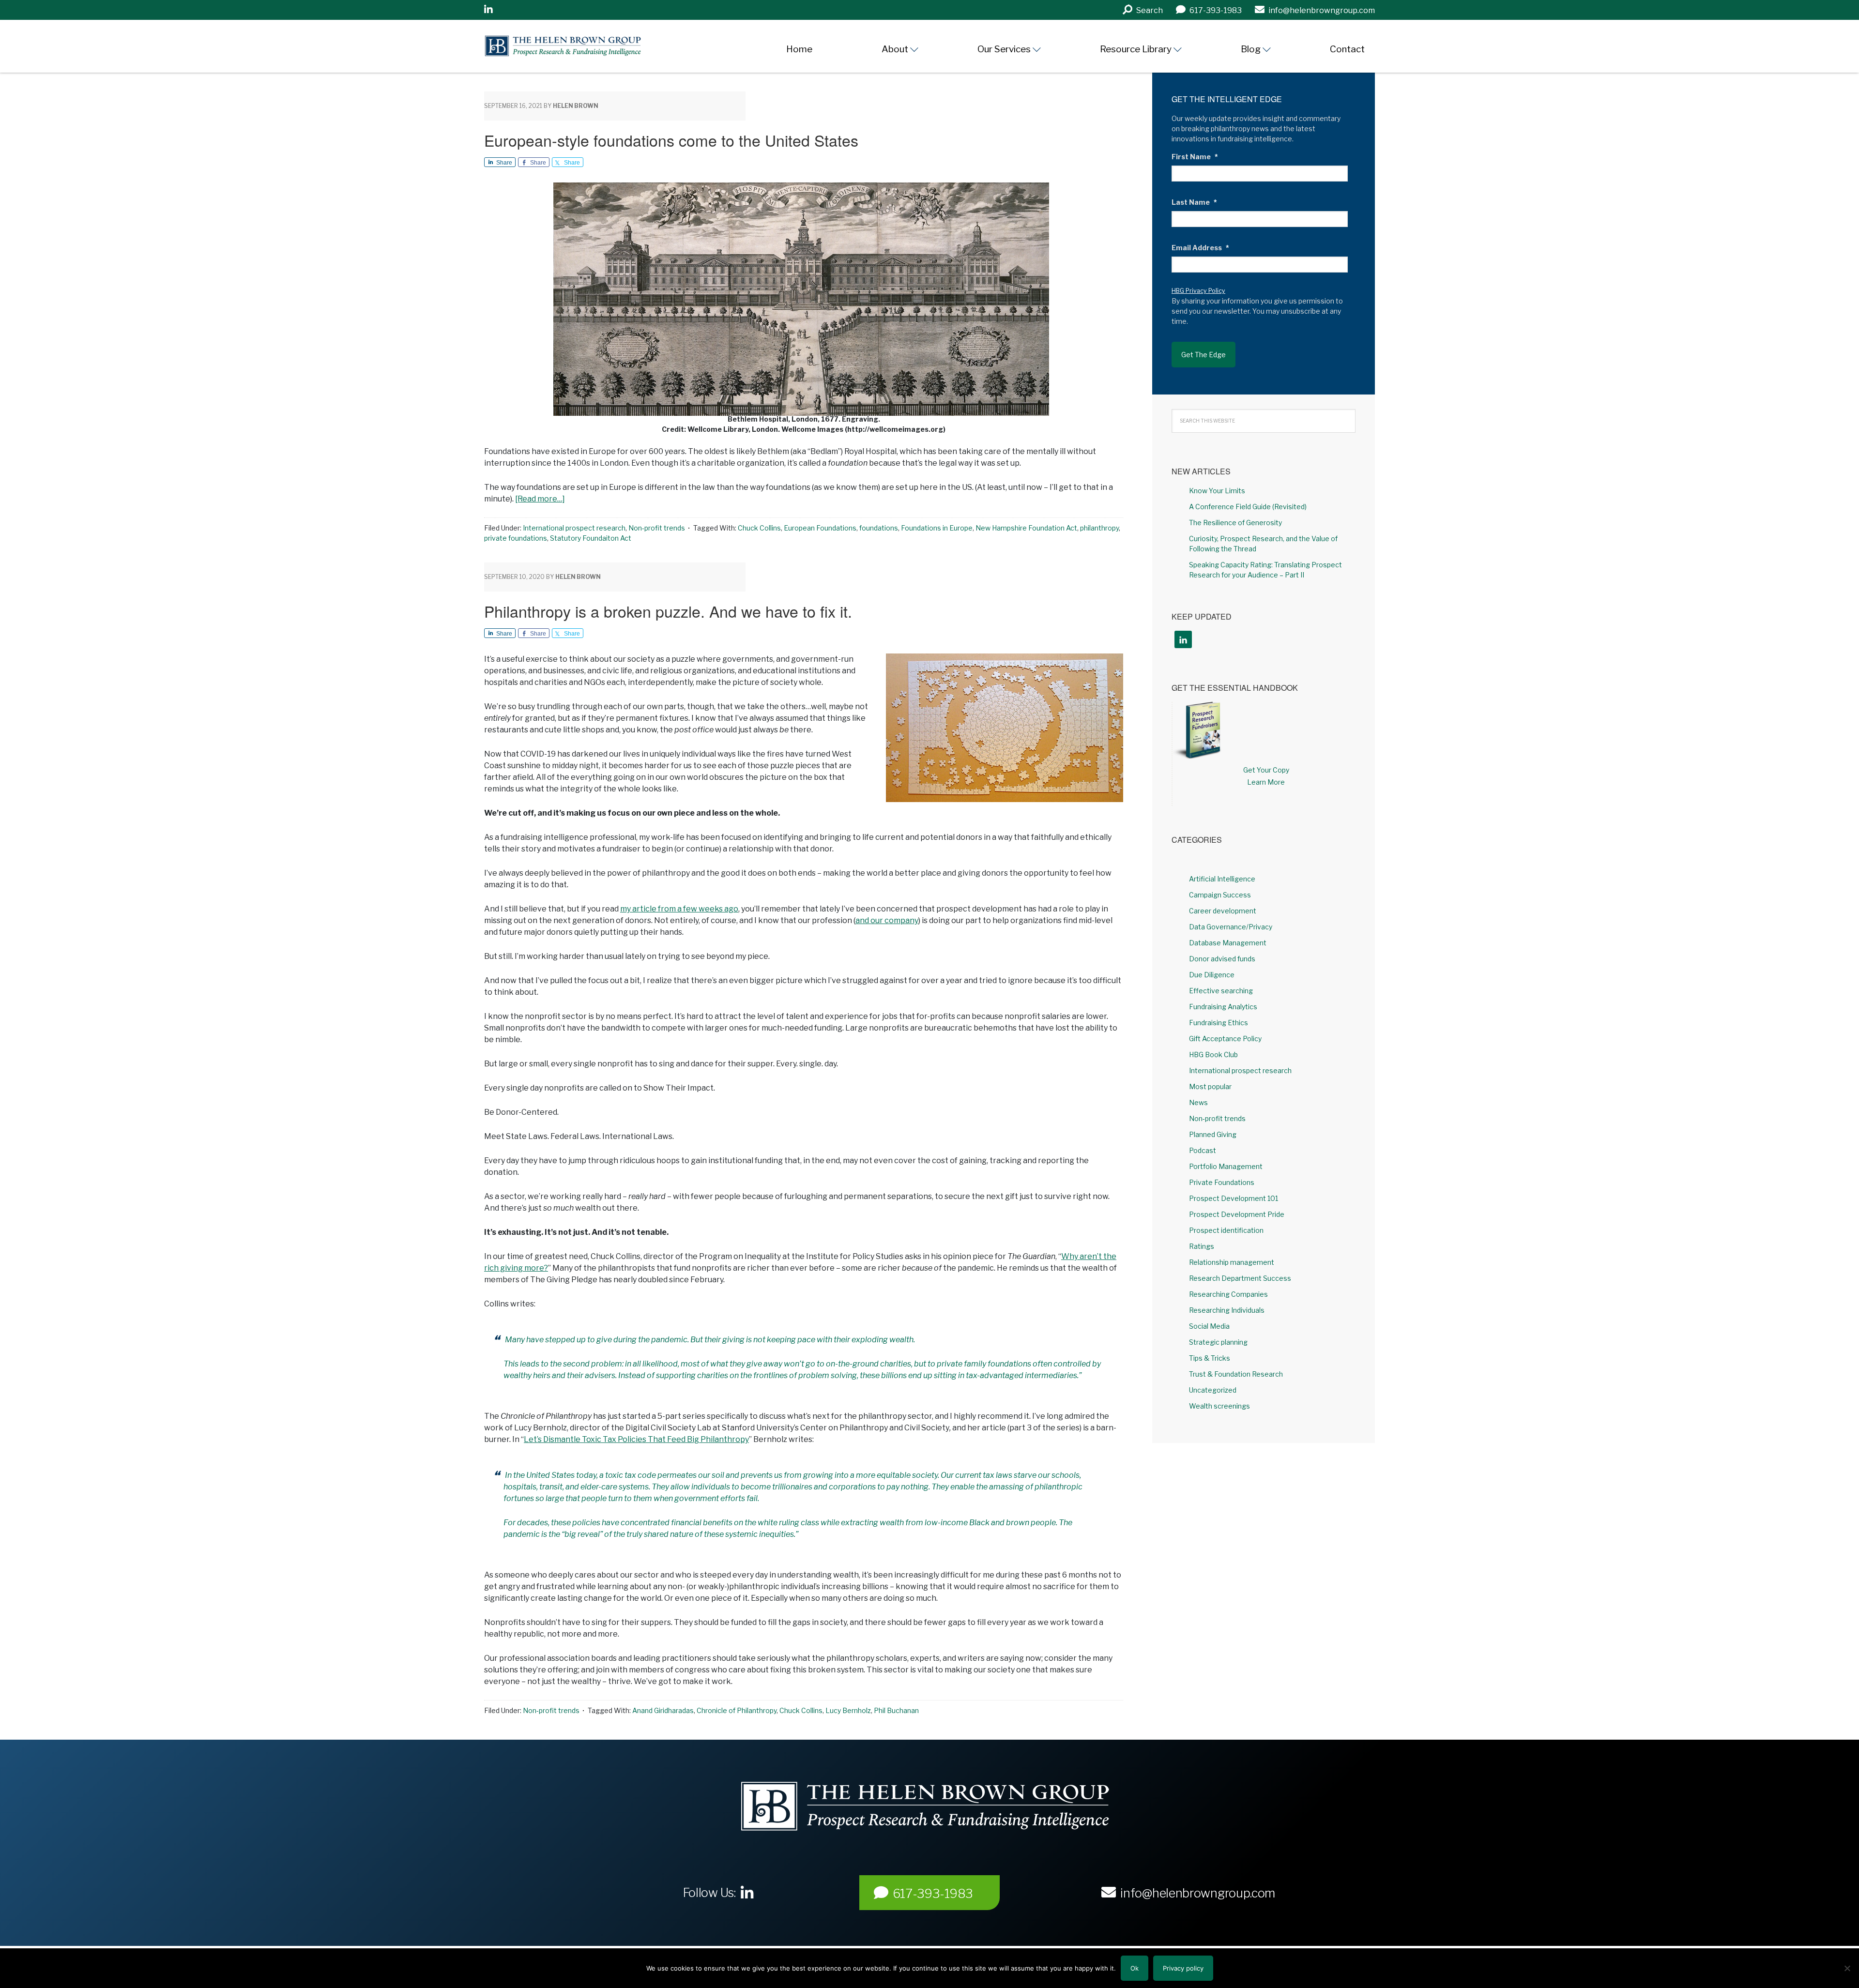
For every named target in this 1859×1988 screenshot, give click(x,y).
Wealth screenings (1219, 1406)
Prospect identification (1226, 1230)
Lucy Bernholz (848, 1710)
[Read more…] (540, 499)
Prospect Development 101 (1234, 1198)
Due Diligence (1212, 975)
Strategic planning (1218, 1342)
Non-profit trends (657, 528)
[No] (1847, 1968)
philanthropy (1099, 528)
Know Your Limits (1217, 491)
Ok (1135, 1968)
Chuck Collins (759, 528)
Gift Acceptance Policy (1225, 1039)
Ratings (1202, 1246)
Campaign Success (1220, 895)
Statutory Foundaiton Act (591, 538)
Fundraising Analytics (1223, 1007)
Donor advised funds (1222, 959)
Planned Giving (1213, 1134)
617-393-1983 (933, 1894)
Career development (1223, 911)
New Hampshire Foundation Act (1026, 528)
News (1198, 1102)
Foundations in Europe (937, 528)
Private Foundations (1222, 1182)
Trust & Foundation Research (1236, 1374)
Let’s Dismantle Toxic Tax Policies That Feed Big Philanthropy (636, 1439)
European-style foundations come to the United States (671, 140)
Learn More (1266, 782)
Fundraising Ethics (1219, 1023)
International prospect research (574, 528)
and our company (887, 920)
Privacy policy (1183, 1968)
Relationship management (1232, 1262)
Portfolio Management (1226, 1166)
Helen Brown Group (574, 46)
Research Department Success (1240, 1278)
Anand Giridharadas (663, 1710)
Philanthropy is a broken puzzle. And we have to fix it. (668, 611)
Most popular (1210, 1086)
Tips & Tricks (1210, 1358)
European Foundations (820, 528)
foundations (879, 528)
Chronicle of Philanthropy (737, 1710)
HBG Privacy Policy (1198, 291)
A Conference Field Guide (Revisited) (1248, 507)
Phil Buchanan (896, 1710)
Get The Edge (1204, 355)
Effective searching (1221, 991)
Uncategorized (1213, 1390)
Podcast (1203, 1150)
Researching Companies (1228, 1294)
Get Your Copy (1266, 770)
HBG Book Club (1213, 1055)
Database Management (1228, 943)
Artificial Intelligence (1222, 879)
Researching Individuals (1227, 1310)
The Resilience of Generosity (1235, 523)
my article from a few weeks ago (679, 909)
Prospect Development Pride (1237, 1214)
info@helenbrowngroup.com (1198, 1893)
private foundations (516, 538)
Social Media (1209, 1326)
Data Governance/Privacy (1231, 927)
